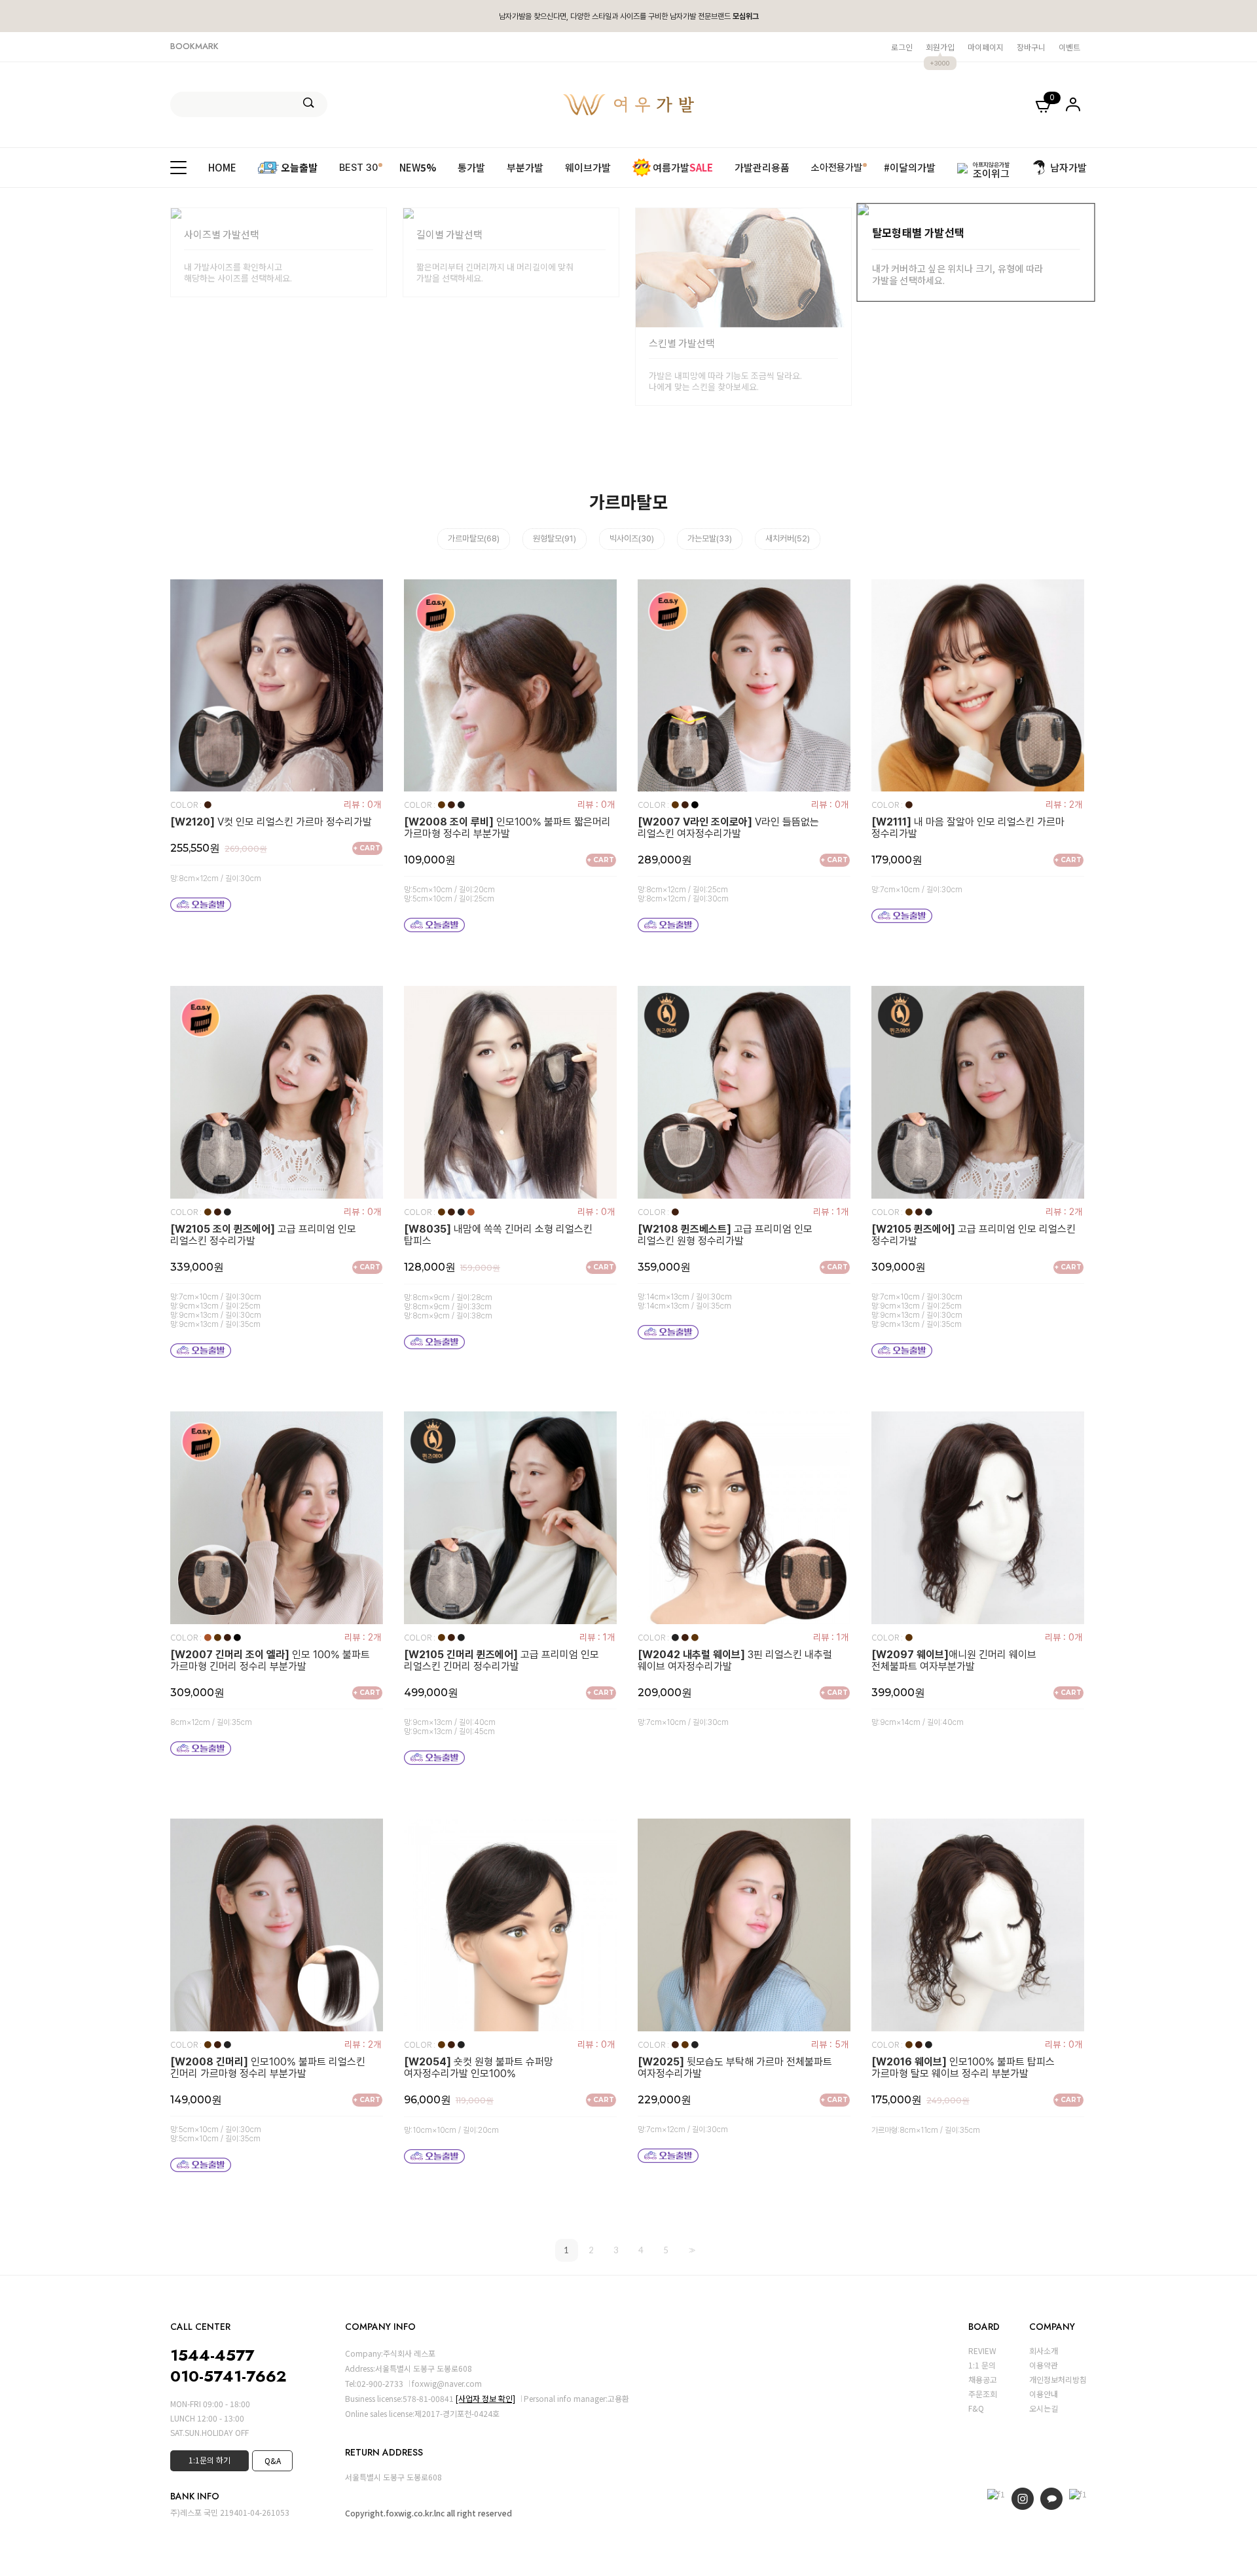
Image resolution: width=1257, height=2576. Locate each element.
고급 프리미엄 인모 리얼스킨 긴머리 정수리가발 (501, 1661)
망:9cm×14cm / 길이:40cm (918, 1722)
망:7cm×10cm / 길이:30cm (917, 890)
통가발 (471, 167)
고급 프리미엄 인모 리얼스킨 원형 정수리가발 (725, 1235)
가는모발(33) (710, 538)
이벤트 (1069, 47)
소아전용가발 (837, 167)
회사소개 (1044, 2350)
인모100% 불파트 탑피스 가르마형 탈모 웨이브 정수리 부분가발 (963, 2068)
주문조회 (983, 2394)
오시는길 (1044, 2408)
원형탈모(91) (555, 538)
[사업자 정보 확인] (485, 2398)
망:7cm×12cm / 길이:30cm (683, 2130)
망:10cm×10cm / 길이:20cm (451, 2130)
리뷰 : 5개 (830, 2044)
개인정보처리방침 (1058, 2379)
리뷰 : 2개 (1064, 805)
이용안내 (1044, 2394)
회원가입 (940, 47)
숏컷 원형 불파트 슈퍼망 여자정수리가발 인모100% (479, 2068)
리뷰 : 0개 (362, 805)
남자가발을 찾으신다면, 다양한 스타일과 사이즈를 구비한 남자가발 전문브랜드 (629, 16)
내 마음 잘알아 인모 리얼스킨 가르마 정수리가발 (968, 828)
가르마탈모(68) (474, 538)
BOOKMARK (194, 46)
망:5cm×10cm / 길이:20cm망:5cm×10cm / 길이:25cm (449, 894)
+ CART (367, 848)
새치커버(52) (788, 538)
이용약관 (1044, 2365)
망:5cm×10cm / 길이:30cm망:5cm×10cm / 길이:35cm (216, 2134)
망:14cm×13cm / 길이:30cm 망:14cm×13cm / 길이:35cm (685, 1301)
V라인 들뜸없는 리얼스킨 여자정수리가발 (728, 828)
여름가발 (683, 167)
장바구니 (1031, 47)
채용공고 (983, 2379)
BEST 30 (358, 167)
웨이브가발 (588, 167)
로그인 (902, 47)
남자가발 (1068, 167)
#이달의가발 (910, 167)
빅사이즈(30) (632, 538)
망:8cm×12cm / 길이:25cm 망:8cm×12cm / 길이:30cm (683, 894)
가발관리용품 (762, 167)
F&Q (976, 2408)
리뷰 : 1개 (831, 1212)
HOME (222, 167)
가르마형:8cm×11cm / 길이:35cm (926, 2130)
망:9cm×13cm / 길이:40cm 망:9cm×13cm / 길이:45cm (450, 1727)
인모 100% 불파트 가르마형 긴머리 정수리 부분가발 (270, 1661)
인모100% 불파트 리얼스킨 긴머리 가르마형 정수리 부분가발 (268, 2068)
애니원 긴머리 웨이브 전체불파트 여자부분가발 (954, 1661)
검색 (309, 103)
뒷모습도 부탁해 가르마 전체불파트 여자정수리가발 (735, 2068)
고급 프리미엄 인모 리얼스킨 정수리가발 (263, 1235)
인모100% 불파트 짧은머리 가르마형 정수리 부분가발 (507, 828)
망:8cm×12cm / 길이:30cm (216, 879)
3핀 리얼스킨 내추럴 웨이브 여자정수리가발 (735, 1661)
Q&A (273, 2460)
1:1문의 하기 (209, 2460)
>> (691, 2250)
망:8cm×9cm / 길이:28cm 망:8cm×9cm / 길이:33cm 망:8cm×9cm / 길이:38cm (448, 1307)
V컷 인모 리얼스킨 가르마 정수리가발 (271, 822)
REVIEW (982, 2350)
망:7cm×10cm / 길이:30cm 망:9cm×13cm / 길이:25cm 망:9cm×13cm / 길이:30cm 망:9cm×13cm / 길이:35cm (216, 1311)
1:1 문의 (982, 2365)
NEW (418, 167)
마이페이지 (986, 47)
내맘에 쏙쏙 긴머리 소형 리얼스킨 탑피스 (498, 1235)
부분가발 (525, 167)
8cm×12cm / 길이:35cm (211, 1722)
